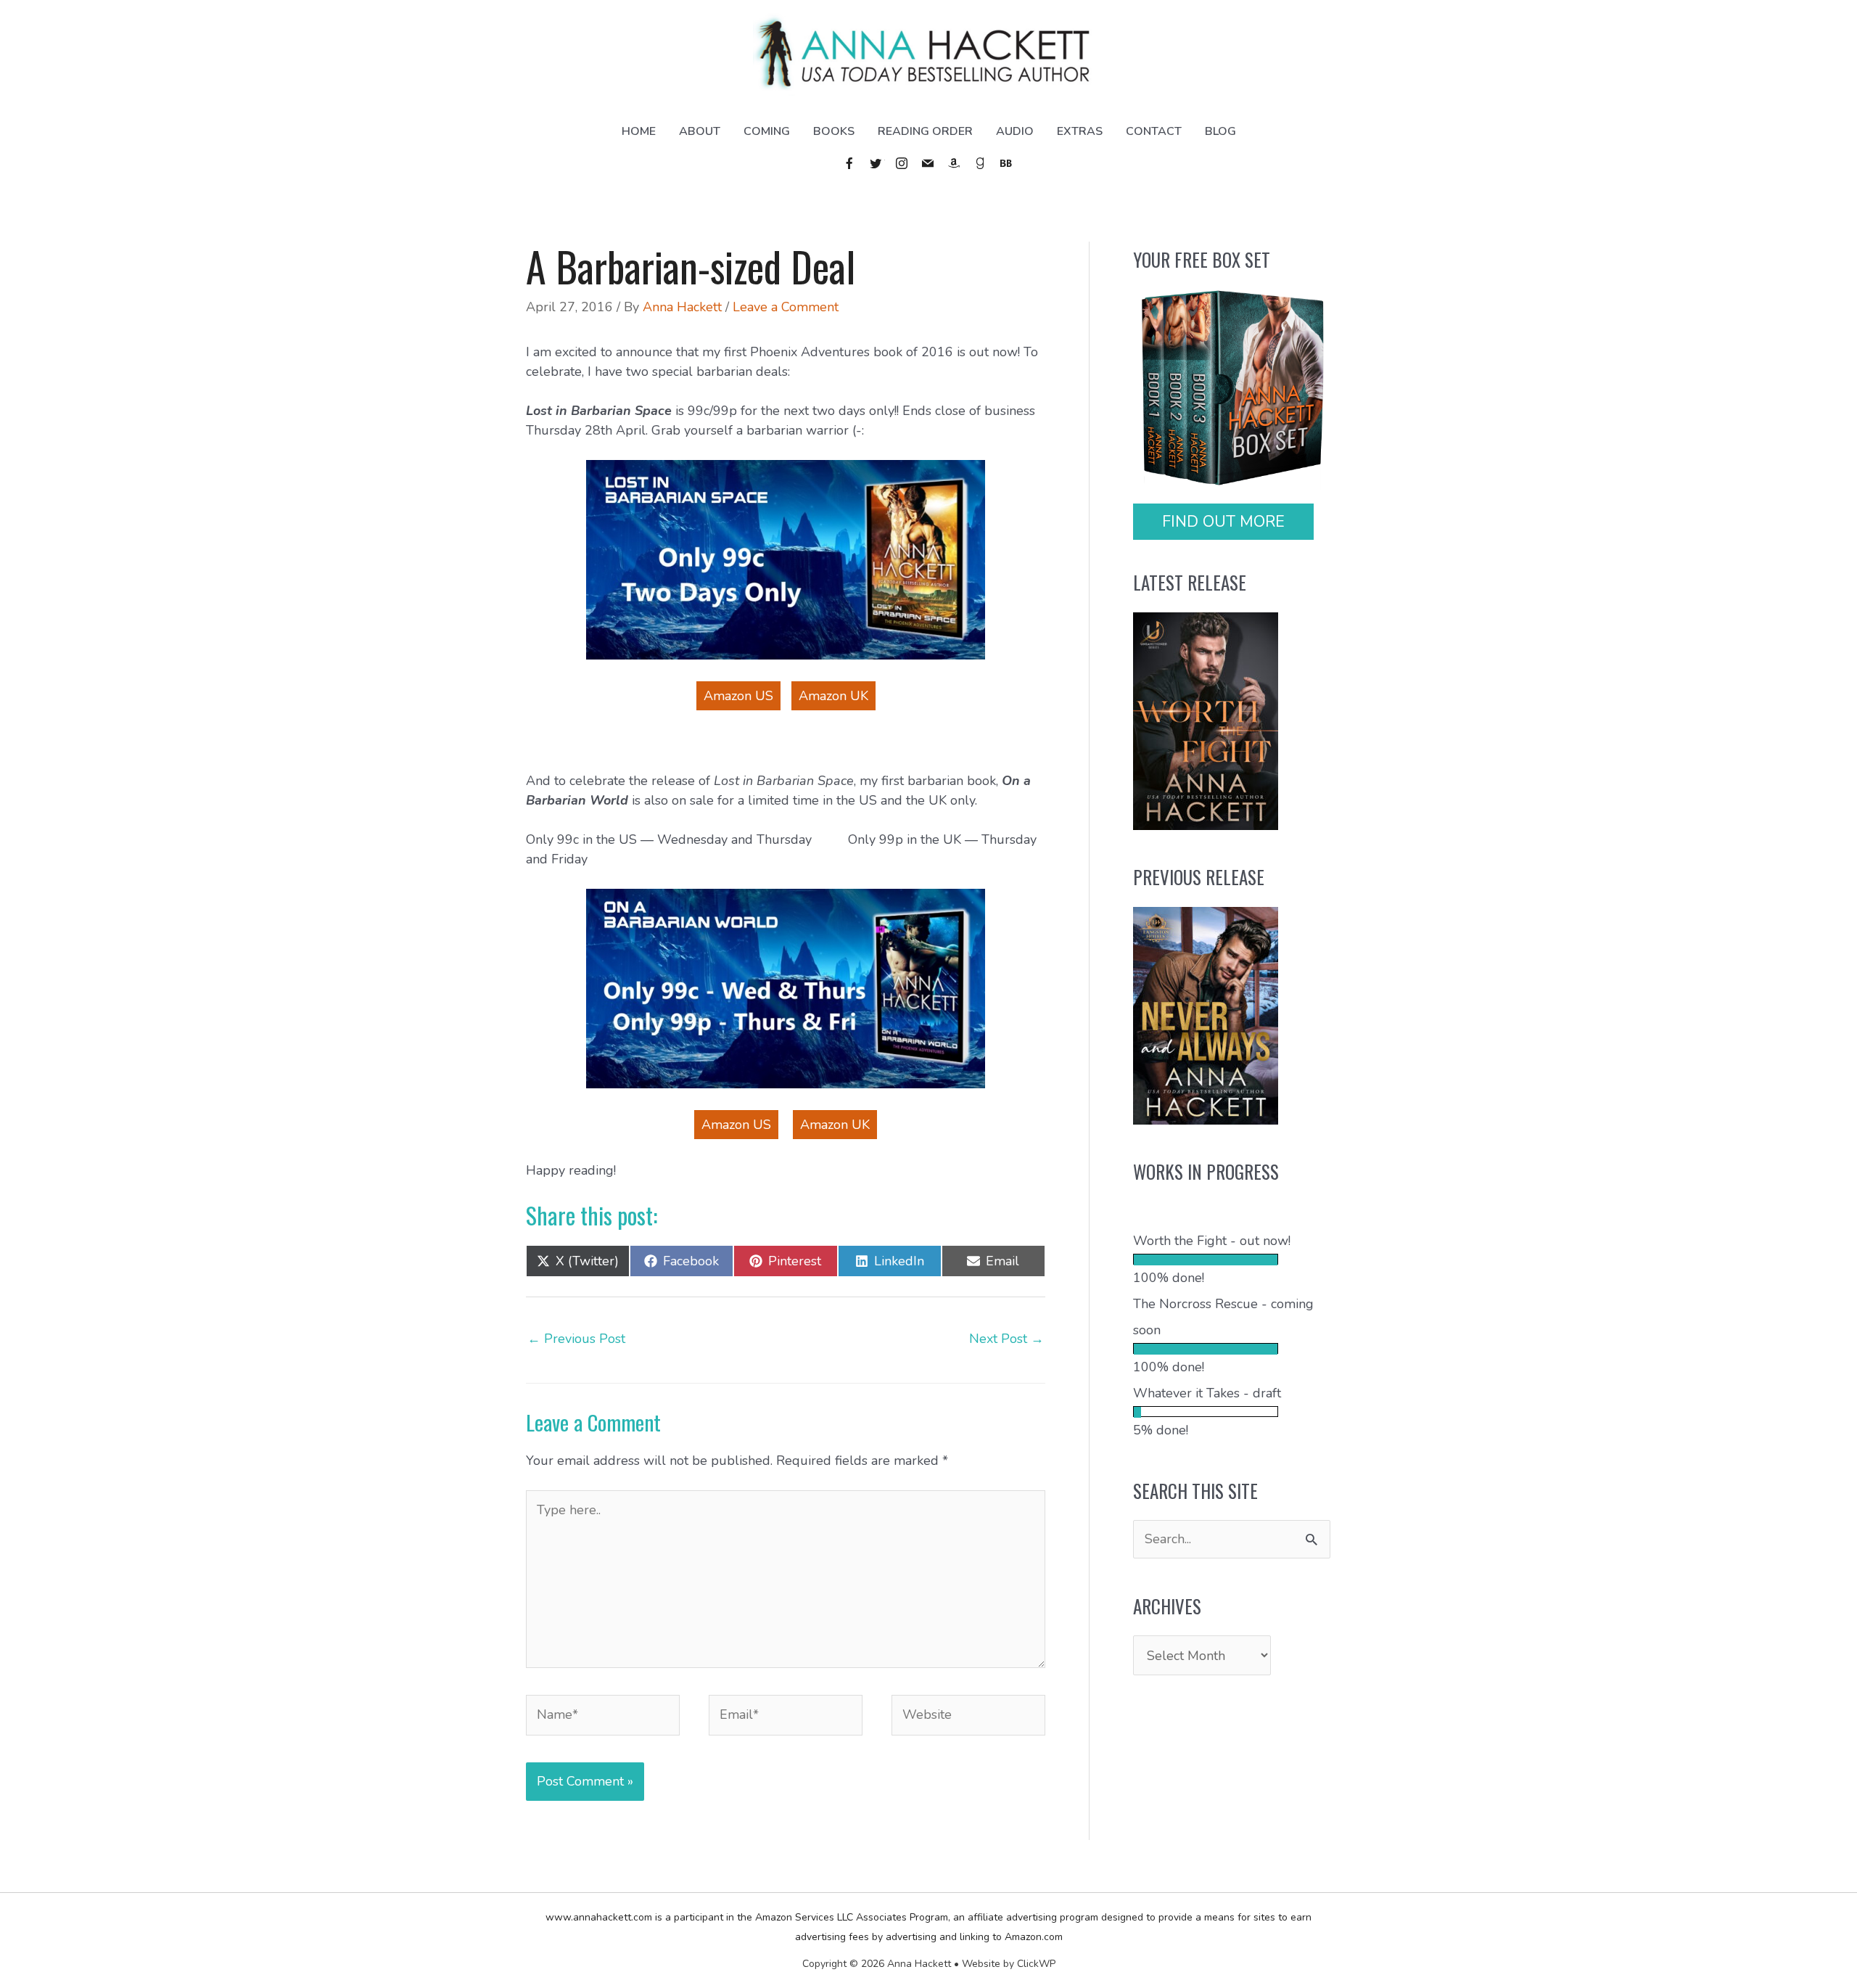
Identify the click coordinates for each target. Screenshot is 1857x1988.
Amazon (955, 163)
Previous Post (576, 1339)
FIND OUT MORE (1223, 522)
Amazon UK (833, 696)
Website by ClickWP (1009, 1964)
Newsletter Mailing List (928, 163)
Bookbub (1007, 163)
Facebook (850, 163)
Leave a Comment (786, 307)
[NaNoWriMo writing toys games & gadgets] (1232, 1259)
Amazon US (738, 696)
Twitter (876, 163)
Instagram (902, 163)
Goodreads (981, 163)
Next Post (1006, 1339)
